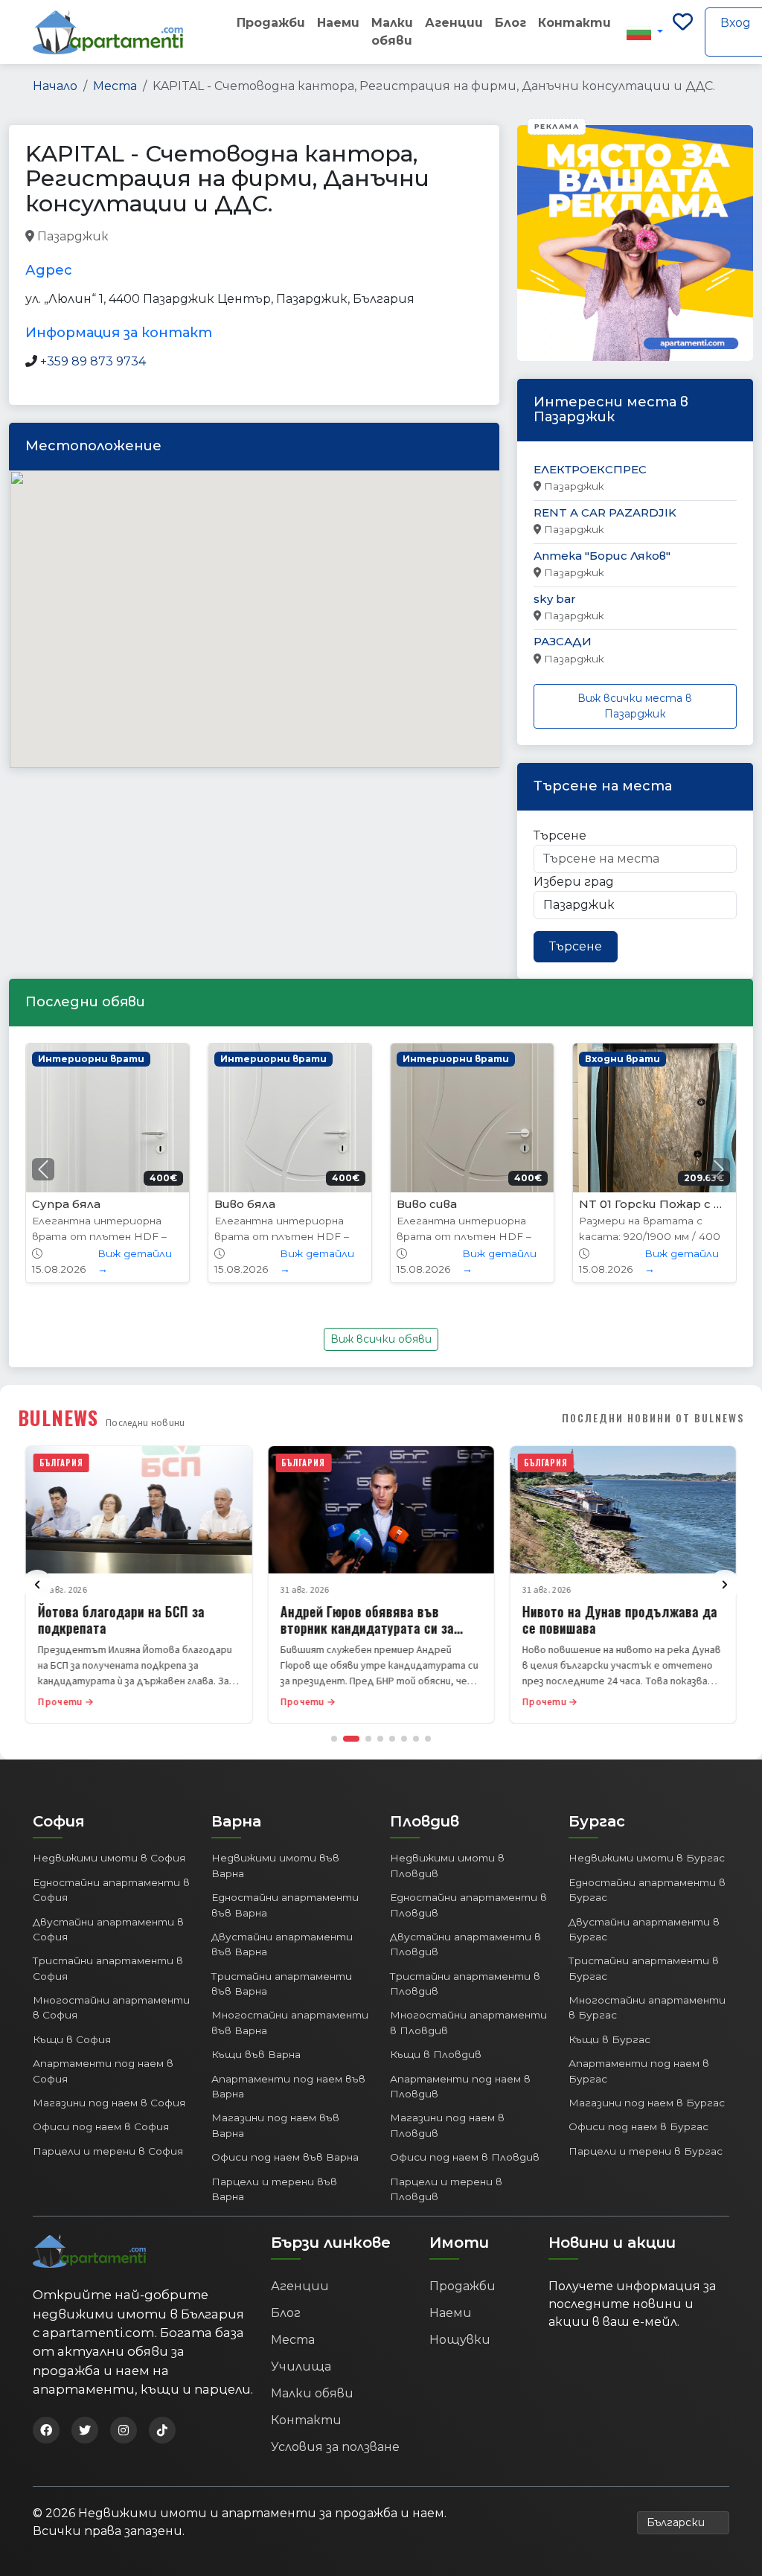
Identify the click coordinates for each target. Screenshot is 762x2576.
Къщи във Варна (256, 2054)
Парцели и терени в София (108, 2151)
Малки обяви (392, 32)
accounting (144, 237)
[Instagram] (124, 2430)
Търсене (560, 835)
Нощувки (460, 2340)
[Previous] (37, 1585)
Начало (55, 86)
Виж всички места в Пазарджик (635, 706)
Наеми (338, 23)
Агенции (454, 23)
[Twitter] (85, 2430)
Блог (510, 23)
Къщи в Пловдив (436, 2054)
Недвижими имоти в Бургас (647, 1858)
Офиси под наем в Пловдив (465, 2157)
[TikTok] (162, 2430)
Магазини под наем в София (109, 2103)
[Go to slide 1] (334, 1739)
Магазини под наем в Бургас (647, 2103)
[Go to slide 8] (428, 1739)
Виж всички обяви (381, 1339)
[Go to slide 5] (392, 1739)
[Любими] (683, 32)
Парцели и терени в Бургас (646, 2151)
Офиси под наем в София (101, 2126)
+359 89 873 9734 (93, 361)
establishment (381, 237)
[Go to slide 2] (351, 1739)
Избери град (574, 882)
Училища (301, 2366)
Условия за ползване (335, 2447)
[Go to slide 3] (368, 1739)
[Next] (725, 1585)
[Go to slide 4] (380, 1739)
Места (115, 86)
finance (206, 237)
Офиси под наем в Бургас (638, 2126)
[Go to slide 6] (404, 1739)
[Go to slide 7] (416, 1739)
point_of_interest (285, 237)
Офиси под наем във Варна (285, 2157)
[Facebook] (46, 2430)
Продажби (271, 23)
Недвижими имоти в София (109, 1858)
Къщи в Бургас (609, 2039)
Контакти (574, 23)
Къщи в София (72, 2039)
